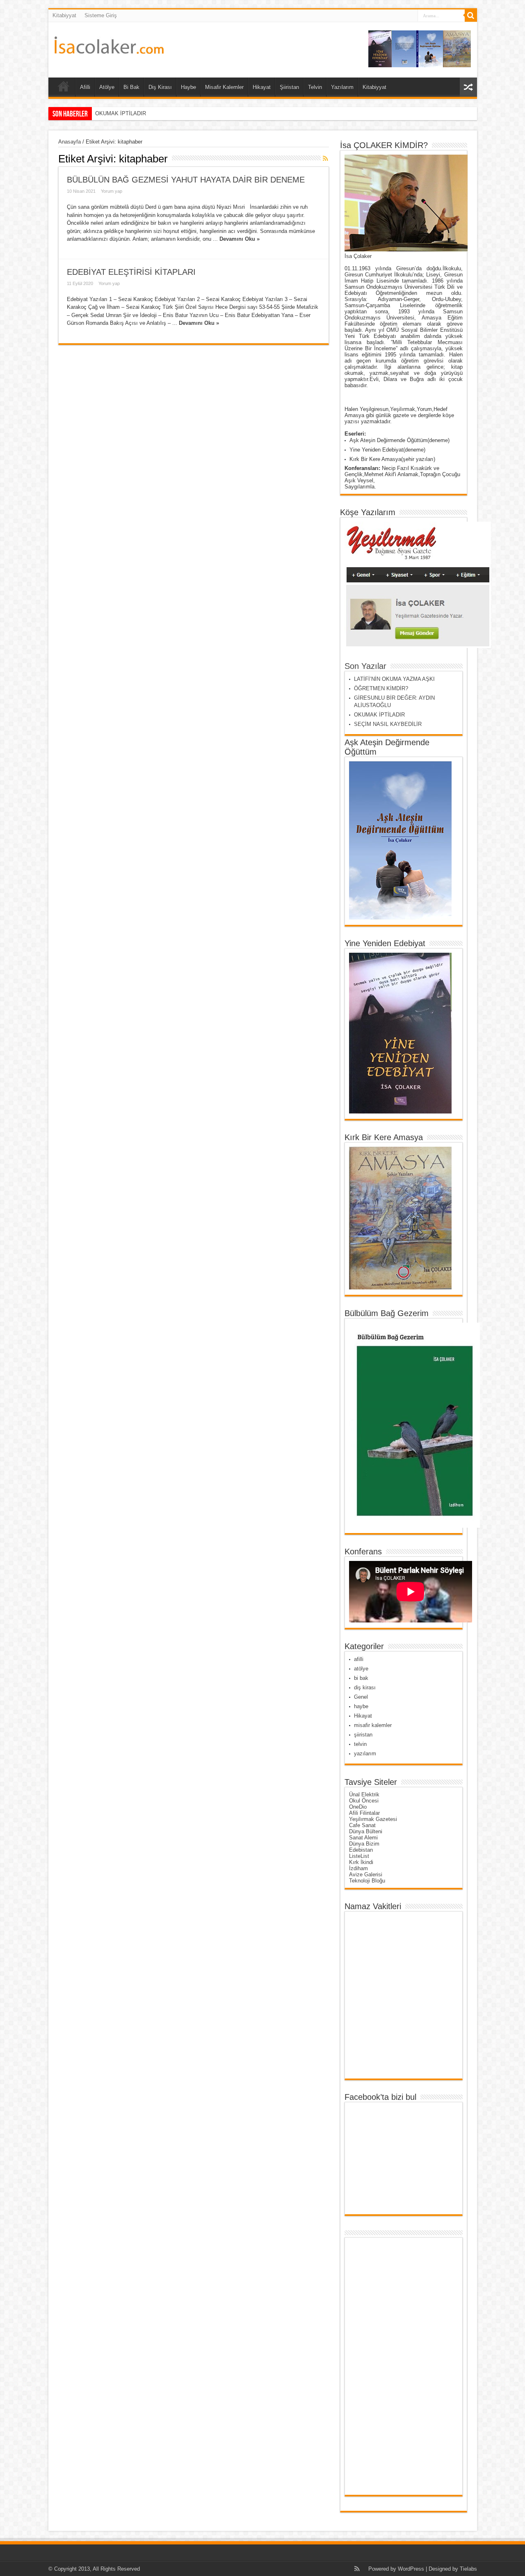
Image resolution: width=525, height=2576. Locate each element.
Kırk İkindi (361, 1862)
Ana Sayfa (64, 88)
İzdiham (358, 1868)
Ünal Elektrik (364, 1795)
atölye (361, 1669)
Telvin (315, 87)
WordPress (411, 2569)
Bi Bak (131, 87)
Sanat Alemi (363, 1838)
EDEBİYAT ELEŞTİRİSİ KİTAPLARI (131, 272)
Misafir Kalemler (224, 87)
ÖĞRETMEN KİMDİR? (381, 688)
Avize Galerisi (366, 1874)
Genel (361, 1697)
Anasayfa (70, 142)
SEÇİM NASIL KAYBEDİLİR (129, 113)
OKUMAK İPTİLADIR (379, 715)
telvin (360, 1744)
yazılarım (365, 1753)
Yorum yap (112, 191)
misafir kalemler (373, 1725)
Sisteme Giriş (101, 15)
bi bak (361, 1678)
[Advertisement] (381, 2366)
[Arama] (471, 16)
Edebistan (361, 1850)
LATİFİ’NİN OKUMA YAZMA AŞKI (394, 679)
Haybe (188, 87)
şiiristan (363, 1735)
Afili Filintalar (364, 1813)
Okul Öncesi (364, 1801)
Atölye (107, 87)
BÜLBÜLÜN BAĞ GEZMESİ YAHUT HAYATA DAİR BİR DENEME (186, 180)
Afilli (85, 87)
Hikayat (262, 87)
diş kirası (365, 1687)
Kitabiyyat (64, 15)
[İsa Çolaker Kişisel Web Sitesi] (109, 48)
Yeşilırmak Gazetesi (373, 1819)
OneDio (358, 1807)
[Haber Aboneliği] (326, 158)
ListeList (359, 1856)
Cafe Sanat (362, 1825)
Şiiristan (289, 87)
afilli (359, 1659)
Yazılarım (342, 87)
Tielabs (468, 2569)
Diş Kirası (160, 87)
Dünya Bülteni (366, 1831)
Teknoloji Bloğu (367, 1881)
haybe (361, 1706)
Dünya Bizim (364, 1844)
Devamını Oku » (240, 239)
